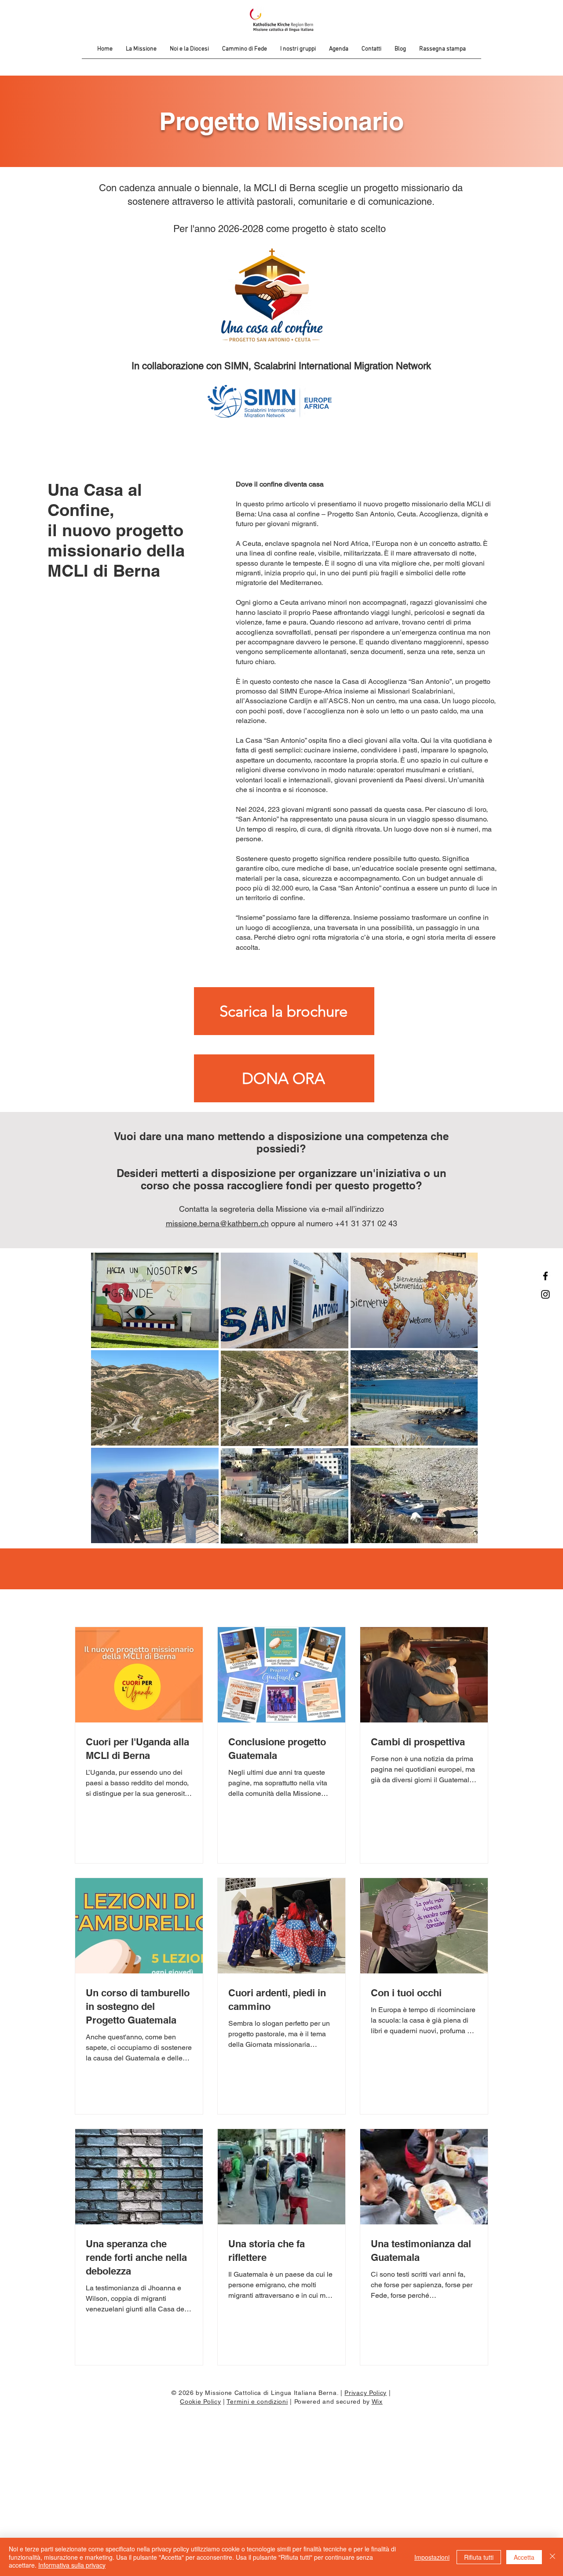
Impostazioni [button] (432, 2557)
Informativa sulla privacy (72, 2565)
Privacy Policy (366, 2393)
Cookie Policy (200, 2402)
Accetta (524, 2557)
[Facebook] (545, 1276)
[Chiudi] (552, 2557)
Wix (377, 2402)
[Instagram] (545, 1294)
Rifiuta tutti (479, 2557)
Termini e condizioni (257, 2402)
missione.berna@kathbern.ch (217, 1223)
